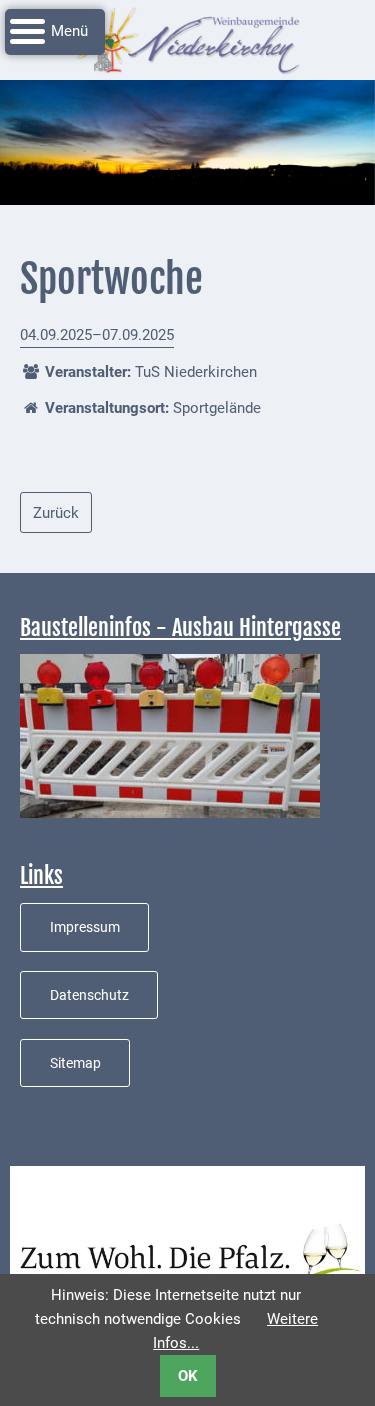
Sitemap (75, 1063)
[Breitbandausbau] (170, 735)
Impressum (85, 927)
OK (188, 1376)
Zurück (56, 513)
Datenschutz (89, 995)
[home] (188, 39)
